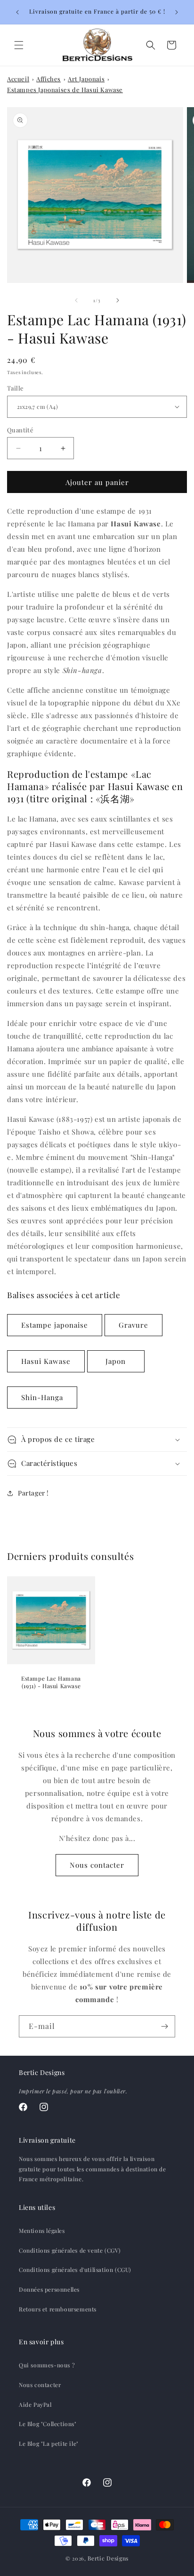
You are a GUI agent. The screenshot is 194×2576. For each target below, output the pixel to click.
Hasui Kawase (46, 1361)
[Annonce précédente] (17, 12)
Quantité (20, 430)
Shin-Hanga (42, 1397)
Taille (15, 388)
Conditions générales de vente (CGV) (70, 2250)
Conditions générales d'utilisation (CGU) (75, 2270)
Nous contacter (97, 1865)
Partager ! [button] (33, 1493)
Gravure (133, 1325)
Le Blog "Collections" (48, 2424)
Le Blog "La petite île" (49, 2443)
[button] (19, 45)
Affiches (48, 79)
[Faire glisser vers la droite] (118, 300)
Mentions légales (42, 2231)
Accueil (18, 79)
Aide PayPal (35, 2404)
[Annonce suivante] (177, 12)
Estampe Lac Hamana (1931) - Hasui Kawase (51, 1682)
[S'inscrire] (164, 2026)
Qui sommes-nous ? (47, 2365)
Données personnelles (49, 2289)
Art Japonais (86, 79)
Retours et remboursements (58, 2309)
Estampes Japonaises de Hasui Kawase (65, 90)
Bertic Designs (108, 2558)
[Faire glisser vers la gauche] (76, 300)
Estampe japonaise (55, 1325)
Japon (116, 1361)
